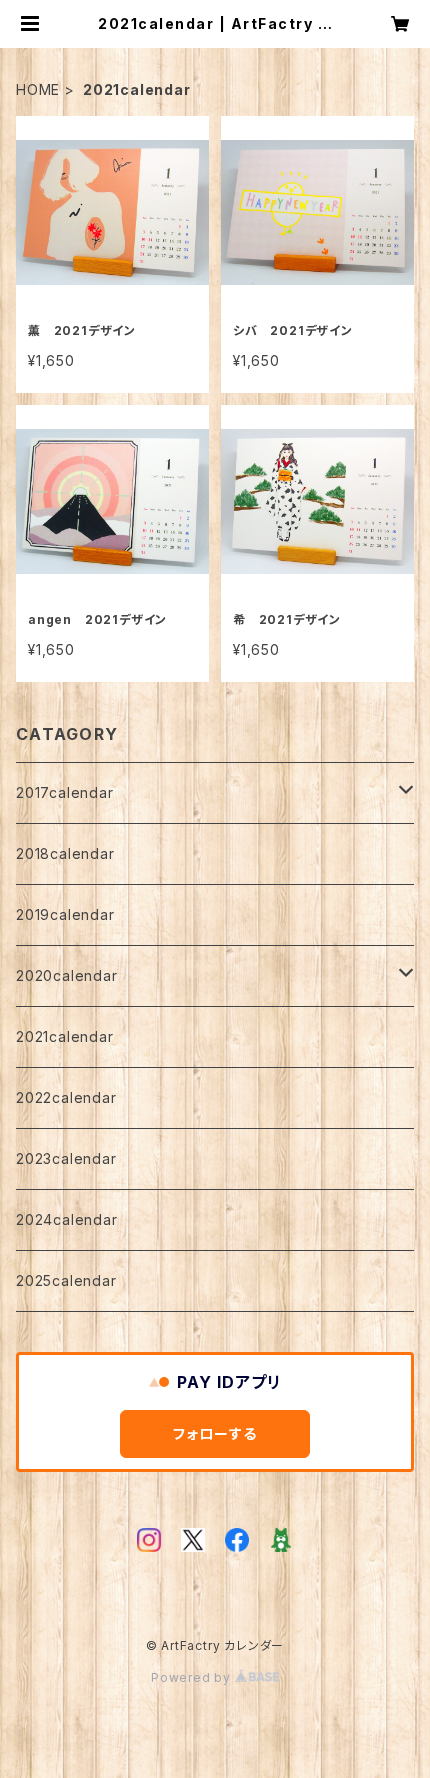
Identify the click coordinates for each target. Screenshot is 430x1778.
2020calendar (67, 975)
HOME (38, 89)
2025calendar (66, 1280)
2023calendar (66, 1158)
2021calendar (65, 1036)
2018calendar (65, 853)
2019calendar (65, 914)
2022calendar (66, 1097)
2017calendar (65, 792)
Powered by (193, 1677)
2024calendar (67, 1219)
